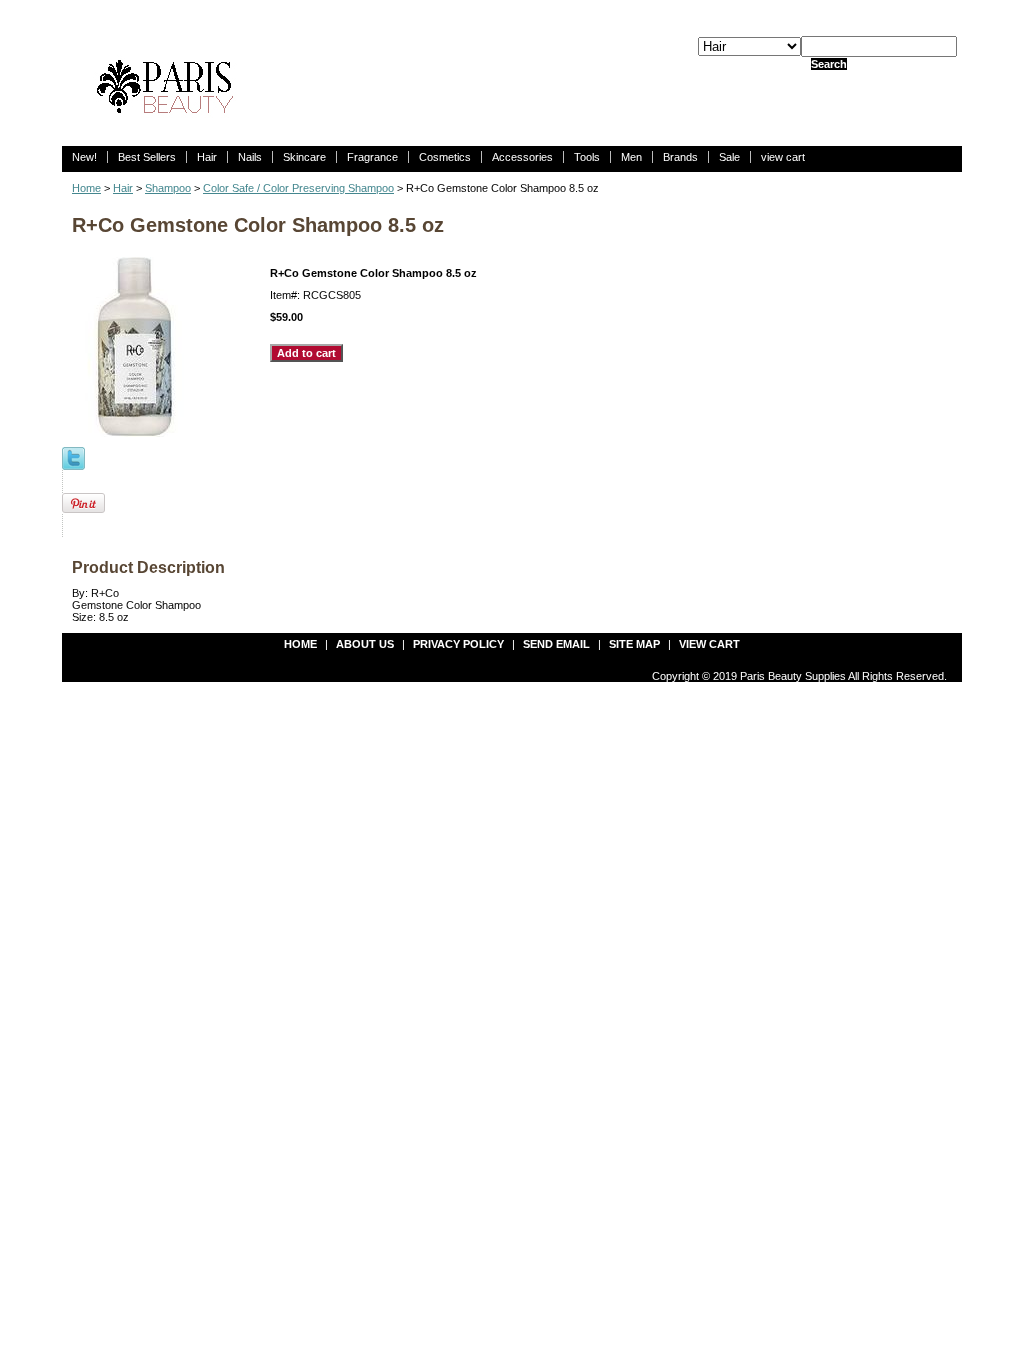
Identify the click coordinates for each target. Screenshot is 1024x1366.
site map (634, 644)
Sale (729, 157)
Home (86, 188)
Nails (250, 157)
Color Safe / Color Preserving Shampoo (298, 188)
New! (84, 157)
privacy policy (458, 644)
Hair (207, 157)
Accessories (522, 157)
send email (556, 644)
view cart (783, 157)
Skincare (304, 157)
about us (365, 644)
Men (631, 157)
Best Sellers (147, 157)
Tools (587, 157)
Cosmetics (445, 157)
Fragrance (372, 157)
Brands (680, 157)
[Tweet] (73, 457)
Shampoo (168, 188)
